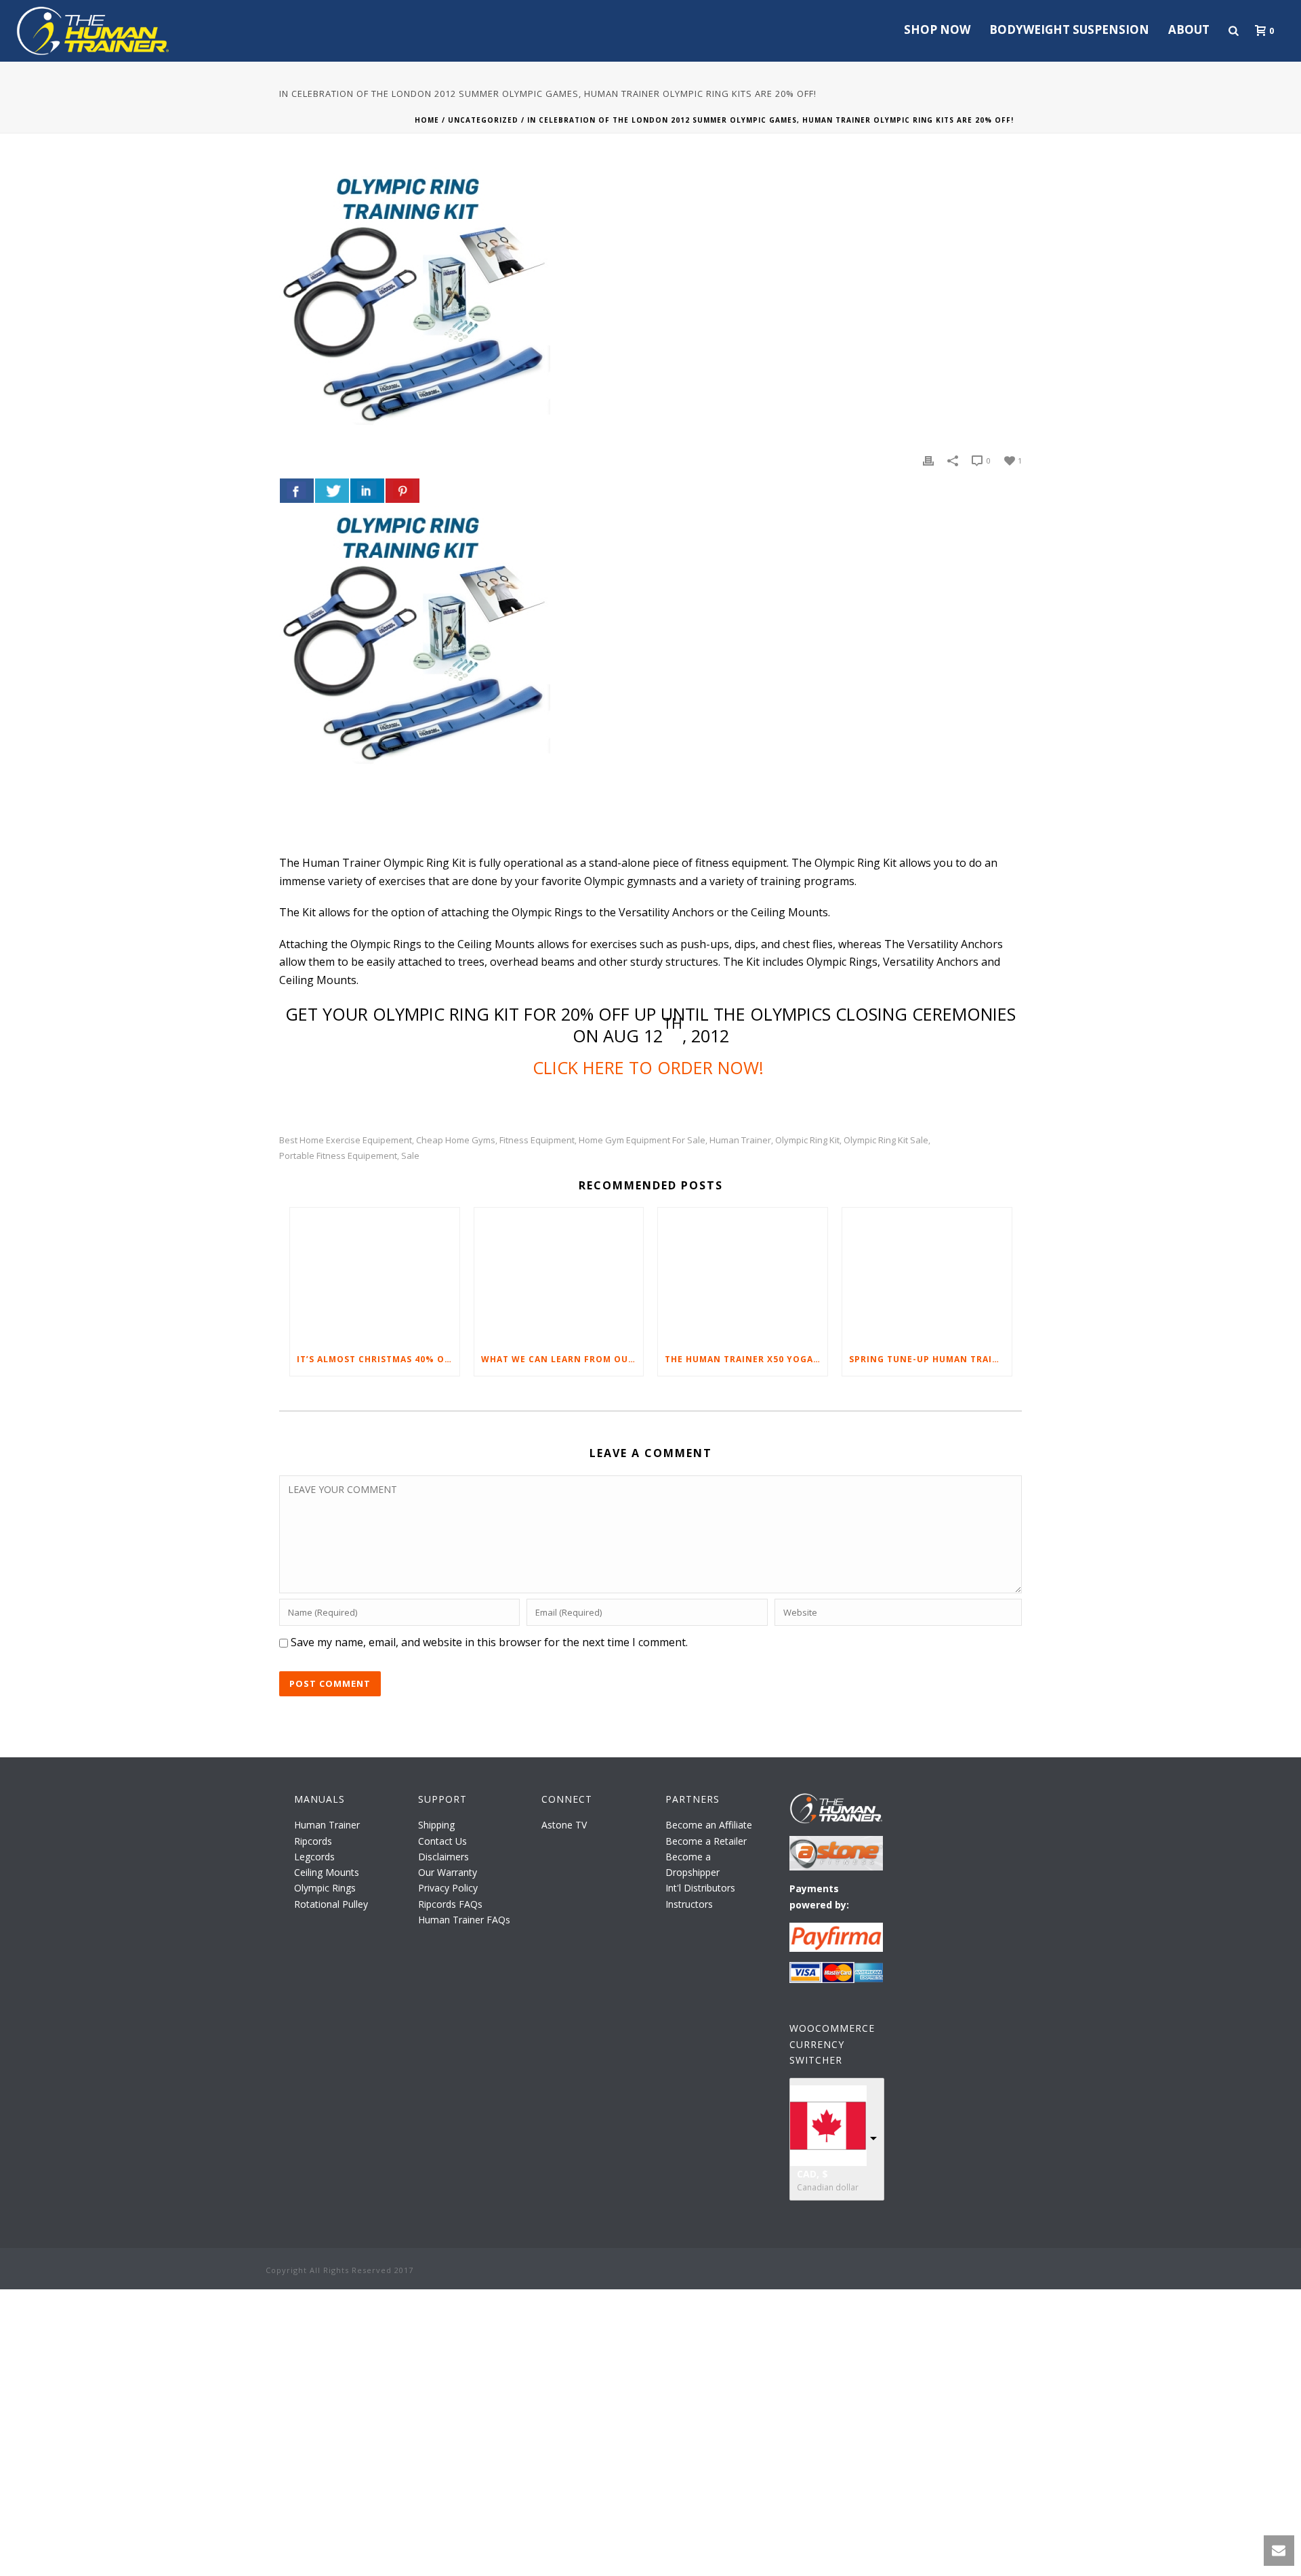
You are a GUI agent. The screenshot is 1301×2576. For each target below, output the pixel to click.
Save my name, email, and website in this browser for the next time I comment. (489, 1642)
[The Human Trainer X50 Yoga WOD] (743, 1276)
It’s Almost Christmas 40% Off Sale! (378, 1359)
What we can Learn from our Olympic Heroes (562, 1359)
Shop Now (937, 29)
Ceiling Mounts (327, 1872)
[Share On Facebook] (297, 491)
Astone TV (564, 1825)
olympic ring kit (807, 1140)
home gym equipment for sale (642, 1140)
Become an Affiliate (709, 1825)
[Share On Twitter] (332, 491)
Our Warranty (448, 1872)
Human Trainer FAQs (464, 1920)
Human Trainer (740, 1140)
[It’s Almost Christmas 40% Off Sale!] (375, 1276)
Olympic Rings (325, 1888)
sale (410, 1156)
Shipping (436, 1825)
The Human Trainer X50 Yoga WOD (746, 1359)
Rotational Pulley (331, 1904)
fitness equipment (537, 1140)
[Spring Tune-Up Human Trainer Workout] (927, 1276)
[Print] (928, 460)
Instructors (689, 1904)
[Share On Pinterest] (402, 491)
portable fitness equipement (338, 1156)
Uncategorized (483, 120)
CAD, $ (812, 2174)
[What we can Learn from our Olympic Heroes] (559, 1276)
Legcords (314, 1857)
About (1189, 29)
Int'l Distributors (700, 1888)
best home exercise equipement (346, 1140)
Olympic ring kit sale (886, 1140)
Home (427, 120)
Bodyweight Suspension (1069, 29)
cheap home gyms (456, 1140)
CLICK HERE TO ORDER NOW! (648, 1067)
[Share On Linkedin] (367, 491)
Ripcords (313, 1841)
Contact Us (442, 1841)
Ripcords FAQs (450, 1904)
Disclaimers (443, 1857)
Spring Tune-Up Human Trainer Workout (930, 1359)
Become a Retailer (706, 1841)
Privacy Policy (448, 1888)
